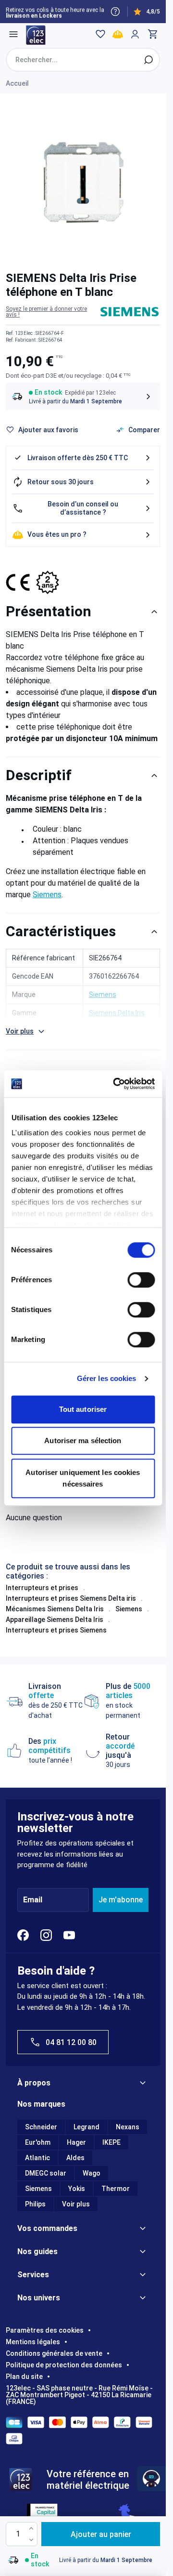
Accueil (17, 83)
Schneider (41, 2127)
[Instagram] (46, 1935)
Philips (35, 2204)
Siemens (47, 895)
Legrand (86, 2127)
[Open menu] (13, 34)
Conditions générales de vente (54, 2353)
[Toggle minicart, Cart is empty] (152, 34)
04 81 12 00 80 (71, 2042)
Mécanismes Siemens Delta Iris (55, 1609)
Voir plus (76, 2204)
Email (33, 1900)
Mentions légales (33, 2342)
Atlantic (37, 2158)
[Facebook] (23, 1935)
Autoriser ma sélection (83, 1441)
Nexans (128, 2127)
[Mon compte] (135, 34)
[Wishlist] (100, 34)
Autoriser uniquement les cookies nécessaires (83, 1478)
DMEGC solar (46, 2173)
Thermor (116, 2189)
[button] (53, 312)
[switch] (141, 1280)
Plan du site (24, 2377)
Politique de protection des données (64, 2365)
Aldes (75, 2158)
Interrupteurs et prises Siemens (56, 1630)
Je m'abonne (121, 1900)
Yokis (77, 2189)
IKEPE (111, 2142)
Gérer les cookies (107, 1378)
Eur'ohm (38, 2142)
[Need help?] (115, 12)
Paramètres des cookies (45, 2330)
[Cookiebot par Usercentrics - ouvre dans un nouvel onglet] (116, 1084)
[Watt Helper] (151, 2479)
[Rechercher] (148, 60)
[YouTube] (69, 1935)
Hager (76, 2142)
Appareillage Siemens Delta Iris (55, 1620)
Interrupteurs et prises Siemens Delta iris (71, 1598)
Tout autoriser (83, 1409)
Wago (92, 2173)
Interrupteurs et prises (42, 1588)
